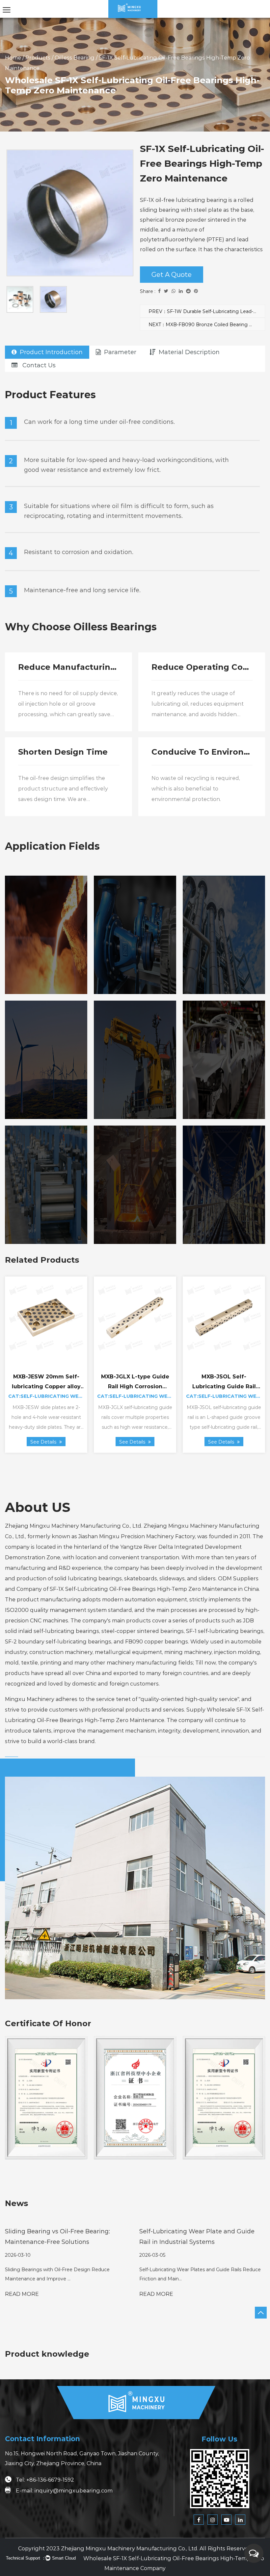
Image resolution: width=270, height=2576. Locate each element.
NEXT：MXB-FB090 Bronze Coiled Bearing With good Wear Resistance (207, 325)
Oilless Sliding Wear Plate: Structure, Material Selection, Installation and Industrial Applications (194, 2242)
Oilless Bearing (75, 58)
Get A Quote (172, 275)
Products (38, 58)
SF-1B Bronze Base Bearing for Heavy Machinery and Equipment (224, 1386)
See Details (44, 1442)
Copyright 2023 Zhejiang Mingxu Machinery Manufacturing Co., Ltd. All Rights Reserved (135, 2549)
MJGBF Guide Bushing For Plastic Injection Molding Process (135, 1386)
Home (13, 58)
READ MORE (22, 2294)
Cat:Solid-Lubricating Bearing (52, 1396)
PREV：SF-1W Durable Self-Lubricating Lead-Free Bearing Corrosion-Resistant (207, 311)
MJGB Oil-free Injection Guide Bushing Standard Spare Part (46, 1386)
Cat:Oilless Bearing (224, 1396)
